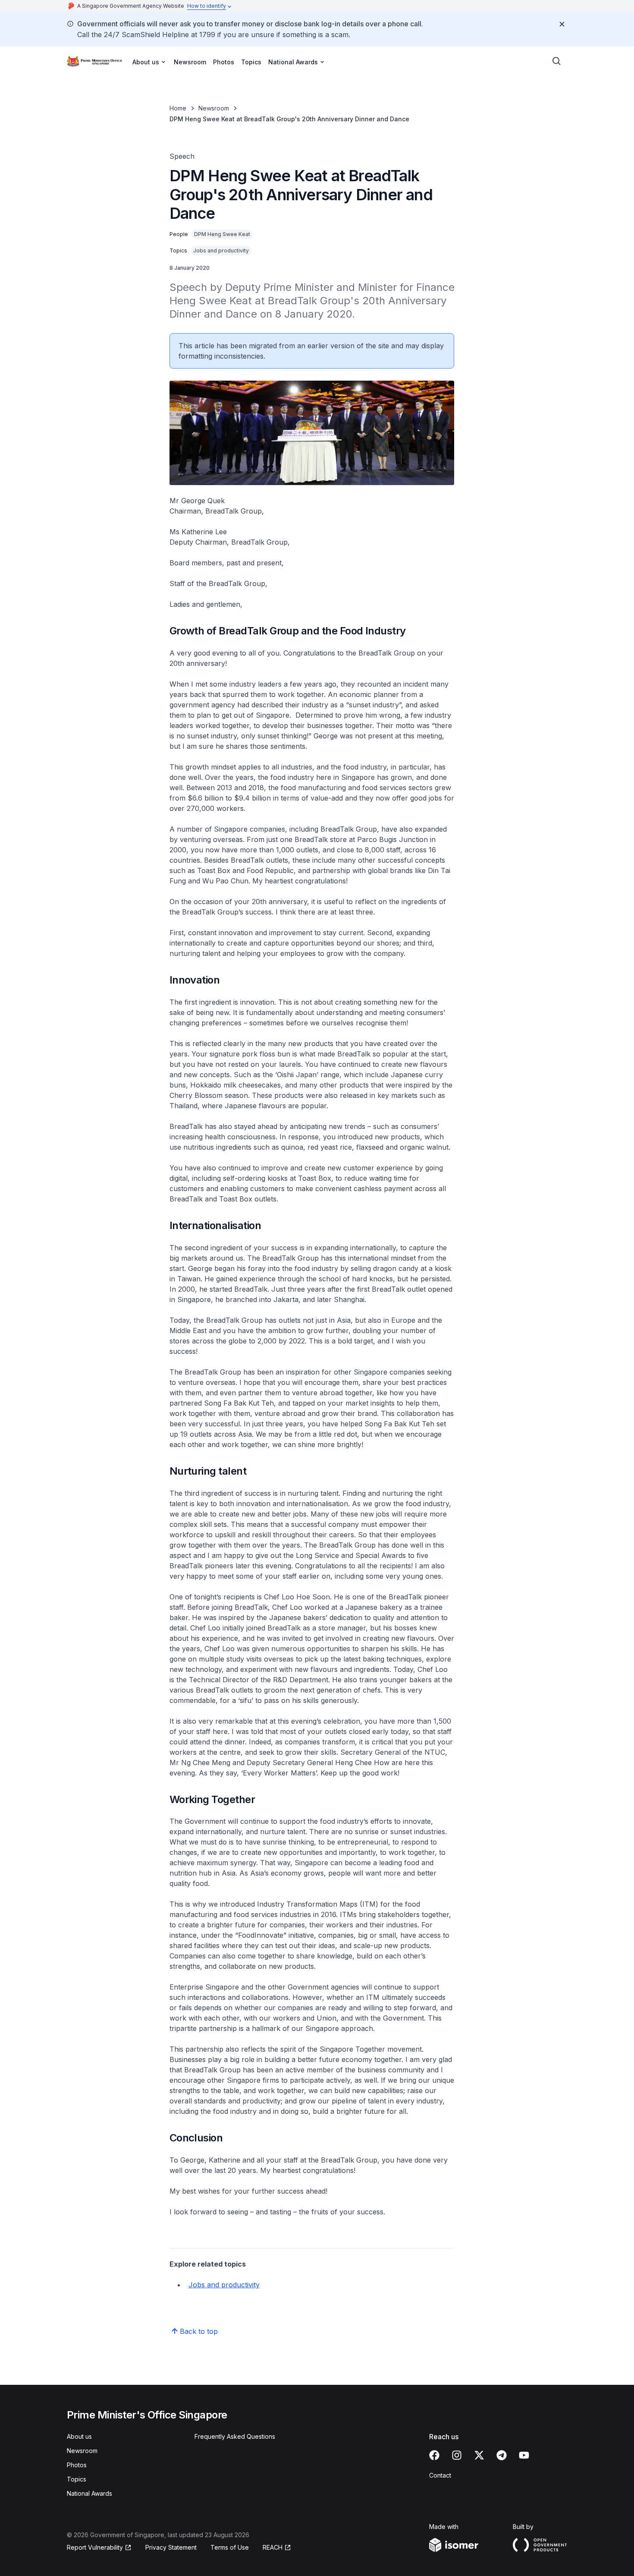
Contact (440, 2475)
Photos (224, 62)
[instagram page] (457, 2455)
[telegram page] (502, 2455)
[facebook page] (434, 2455)
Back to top (199, 2331)
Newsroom (190, 62)
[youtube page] (524, 2455)
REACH (273, 2547)
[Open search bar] (557, 61)
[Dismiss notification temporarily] (562, 24)
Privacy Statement (171, 2547)
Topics (251, 62)
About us (79, 2436)
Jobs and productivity (224, 2285)
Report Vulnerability (95, 2547)
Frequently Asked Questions (235, 2436)
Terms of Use (230, 2547)
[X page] (479, 2455)
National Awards (89, 2493)
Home (178, 108)
